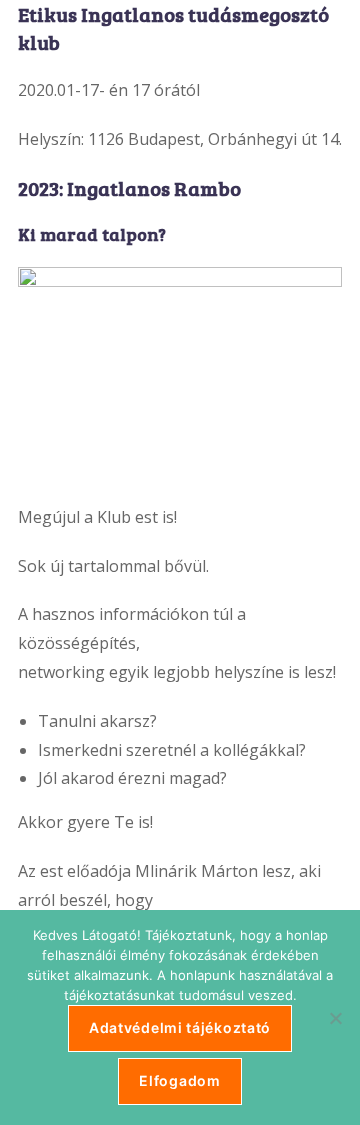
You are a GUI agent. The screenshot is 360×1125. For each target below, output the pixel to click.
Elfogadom (179, 1080)
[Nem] (335, 1018)
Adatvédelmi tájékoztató (180, 1027)
